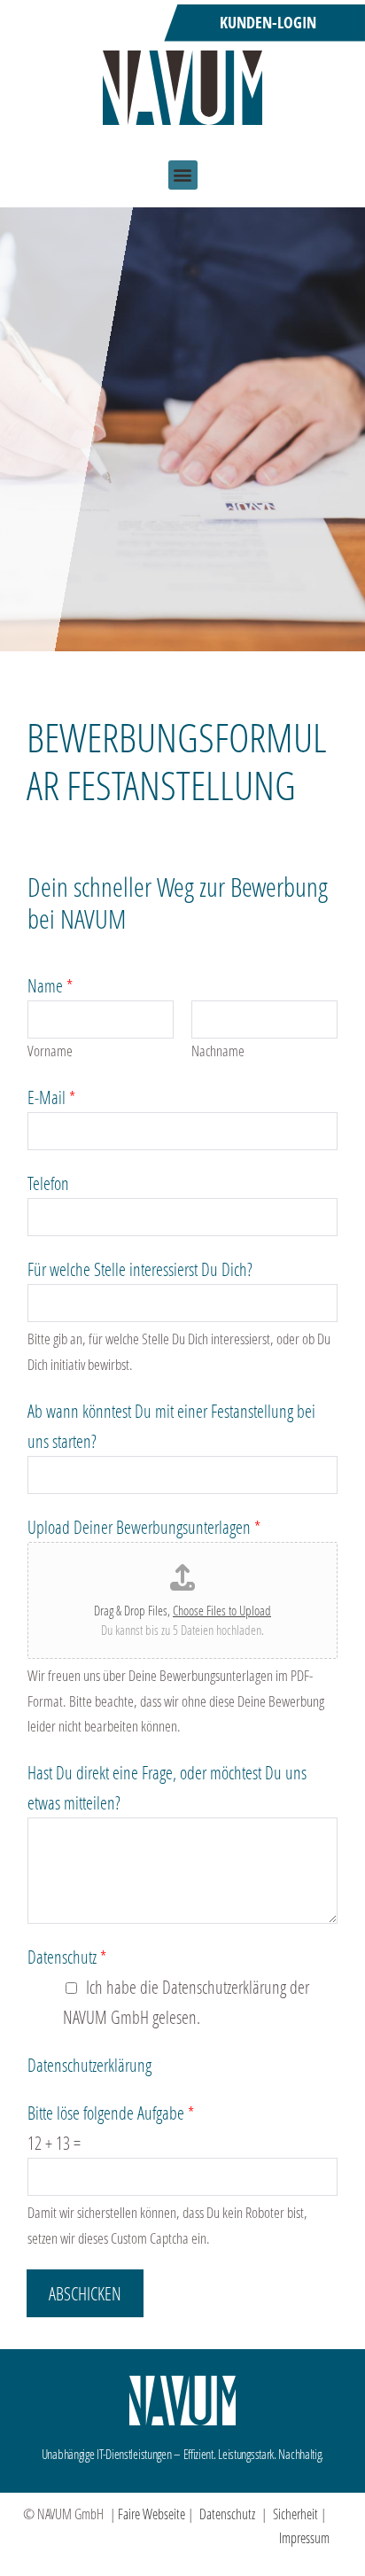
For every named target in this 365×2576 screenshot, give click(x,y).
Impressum (304, 2537)
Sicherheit (295, 2514)
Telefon (48, 1183)
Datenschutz (67, 1957)
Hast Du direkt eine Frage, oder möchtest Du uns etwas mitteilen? (167, 1787)
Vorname (50, 1051)
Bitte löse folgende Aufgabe (111, 2113)
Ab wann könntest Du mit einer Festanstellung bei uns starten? (171, 1426)
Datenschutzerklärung (89, 2065)
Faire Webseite (151, 2514)
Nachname (218, 1051)
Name (50, 985)
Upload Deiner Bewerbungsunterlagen (144, 1527)
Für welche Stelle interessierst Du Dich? (140, 1269)
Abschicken (85, 2293)
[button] (183, 175)
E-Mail (51, 1097)
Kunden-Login (268, 23)
